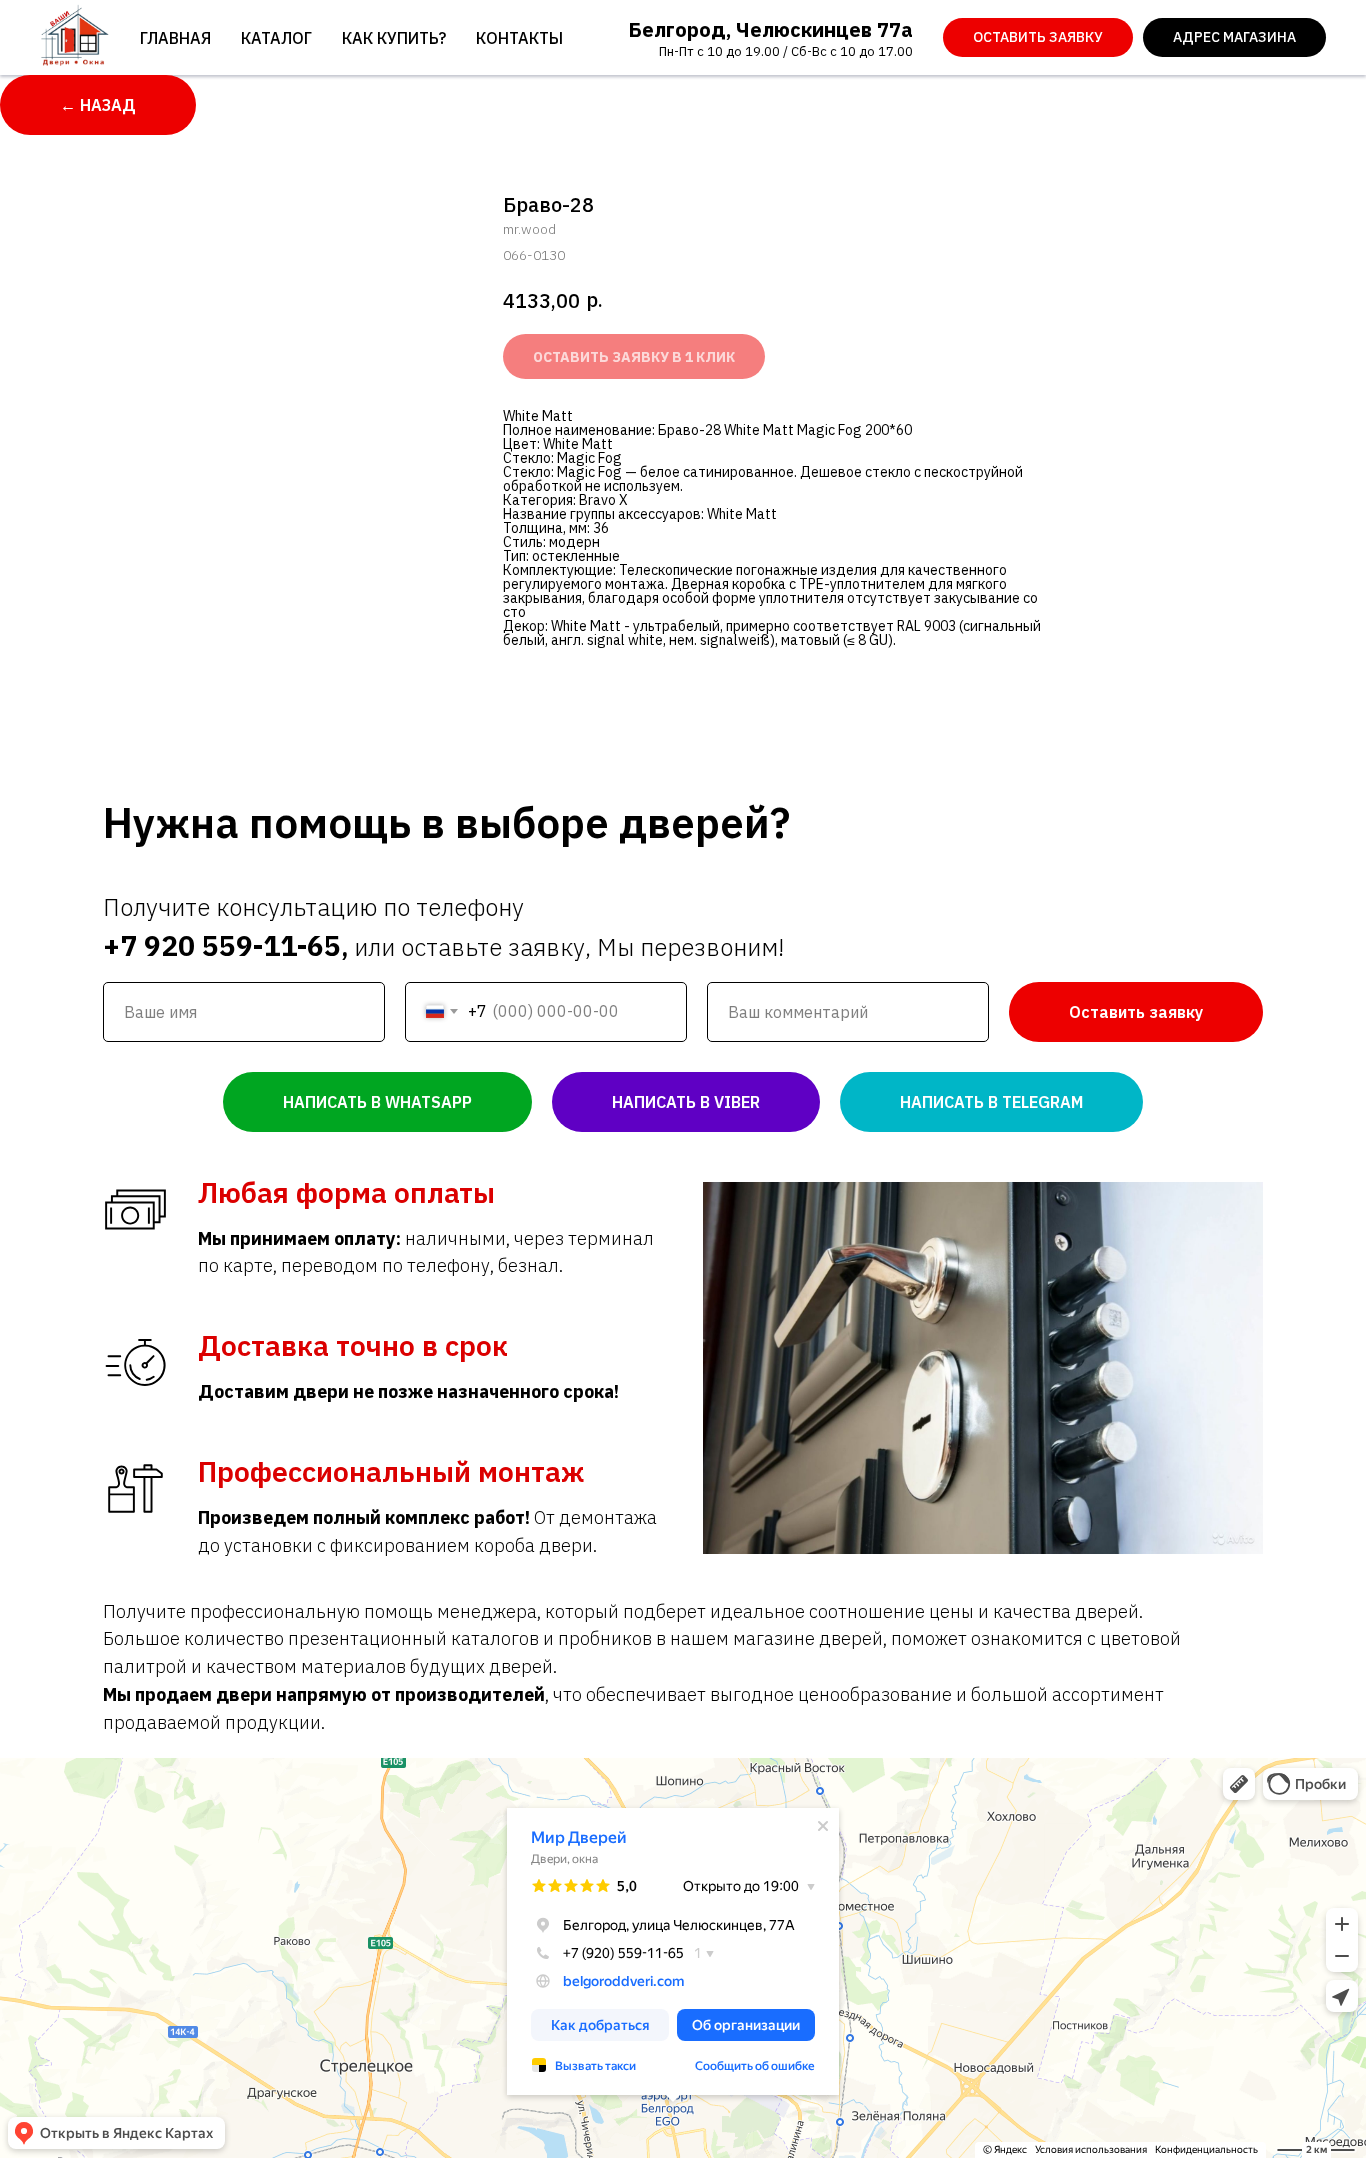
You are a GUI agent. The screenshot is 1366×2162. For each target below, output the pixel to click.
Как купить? (394, 38)
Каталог (276, 38)
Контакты (519, 38)
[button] (1038, 38)
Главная (175, 38)
